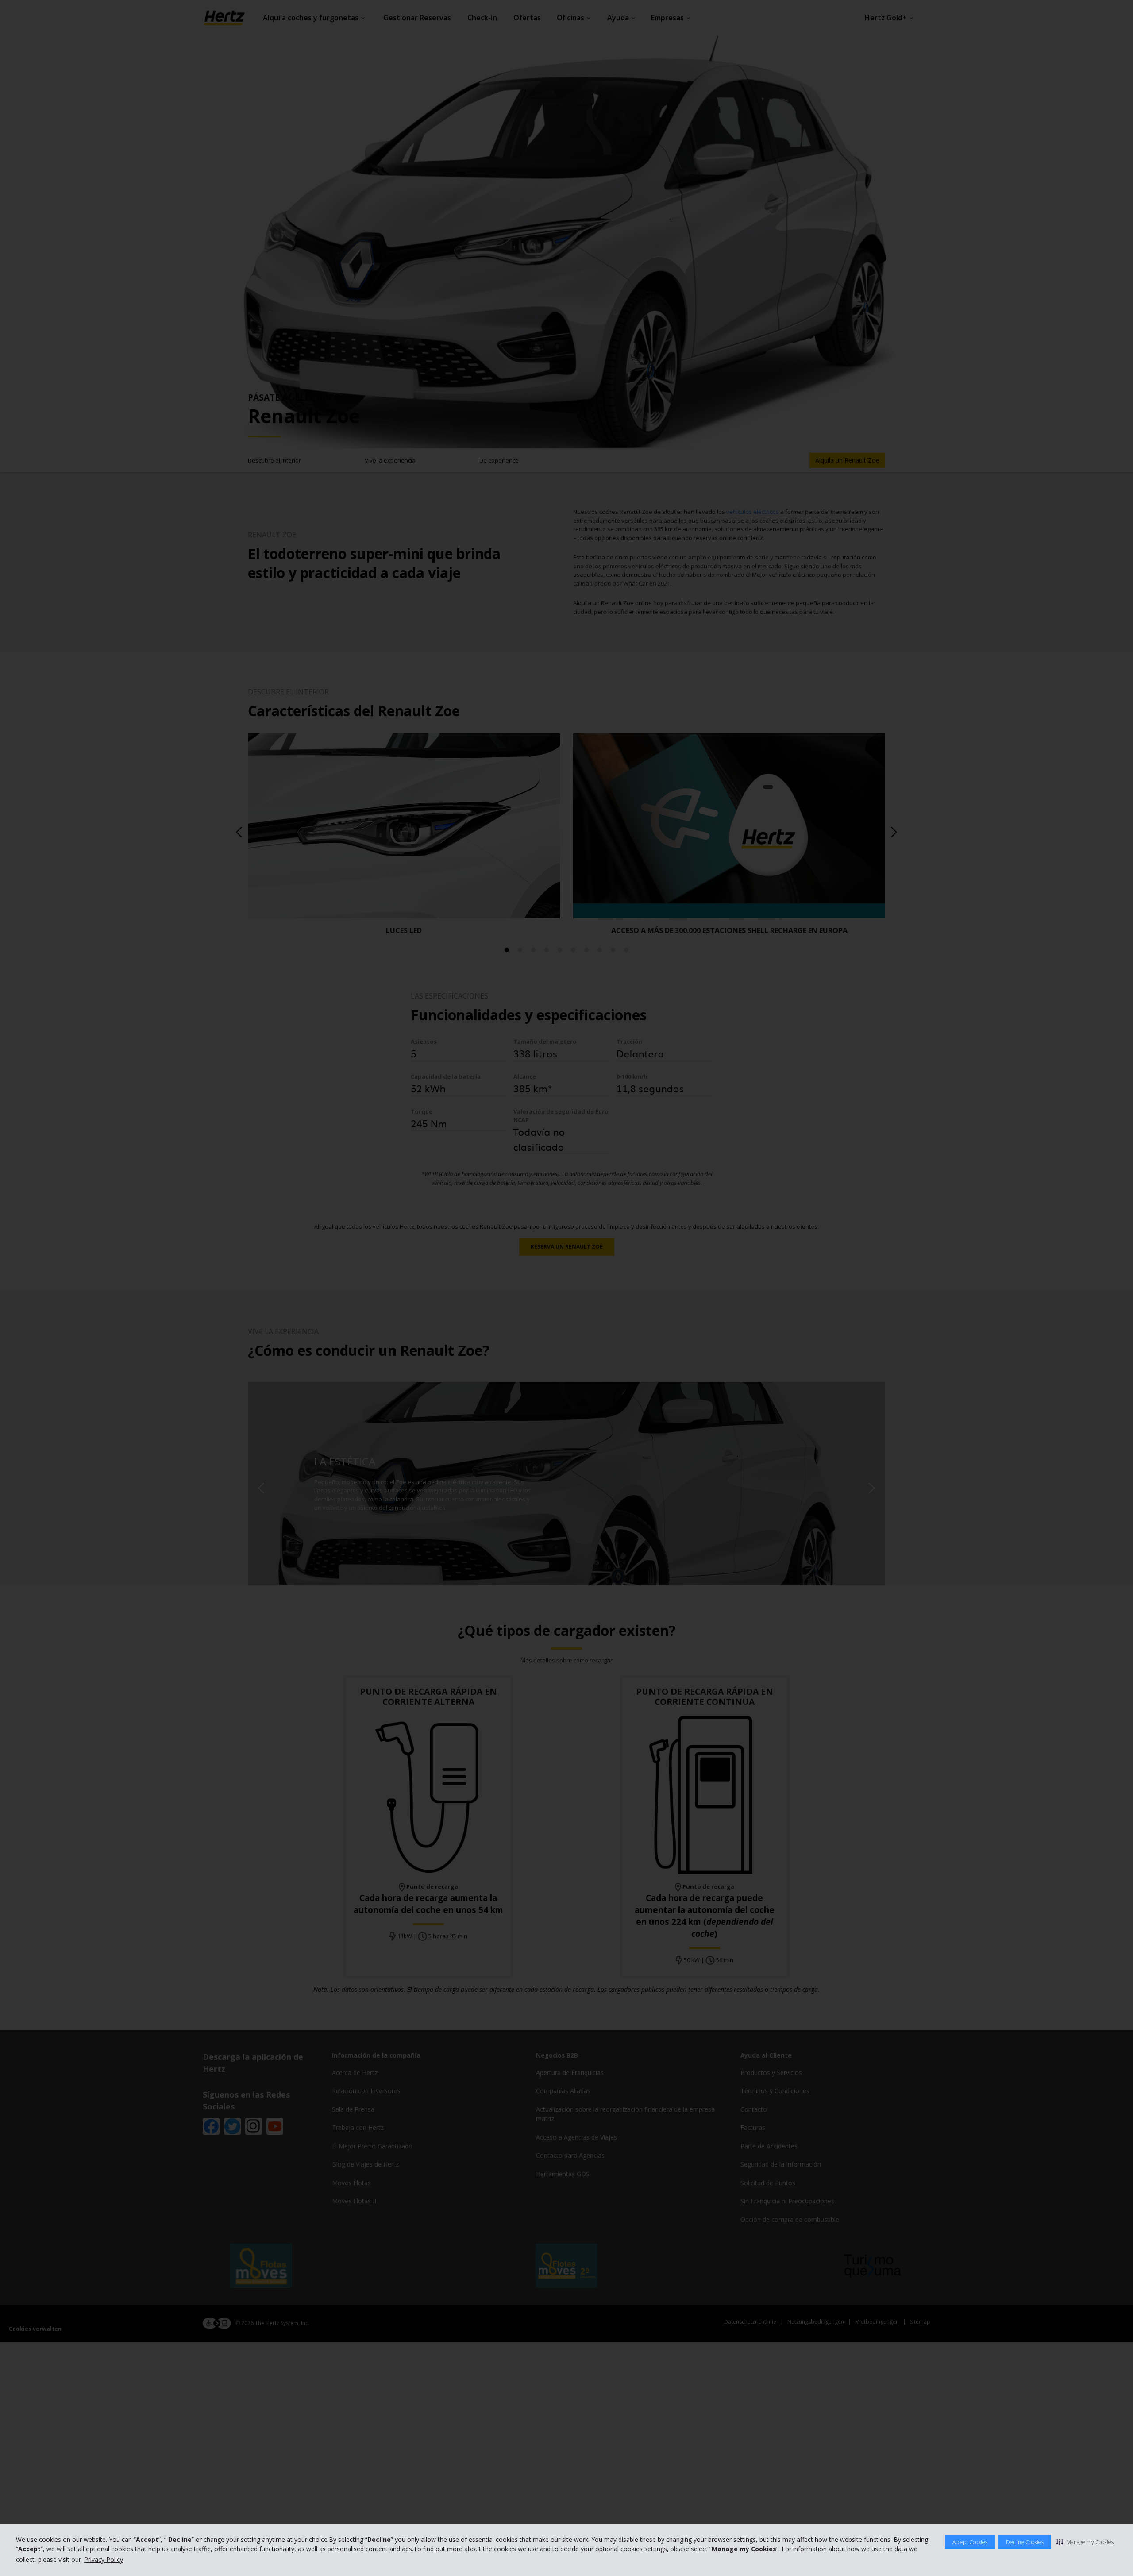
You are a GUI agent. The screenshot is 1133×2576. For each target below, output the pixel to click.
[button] (1085, 2542)
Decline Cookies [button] (1025, 2542)
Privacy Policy (104, 2559)
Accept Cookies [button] (970, 2542)
